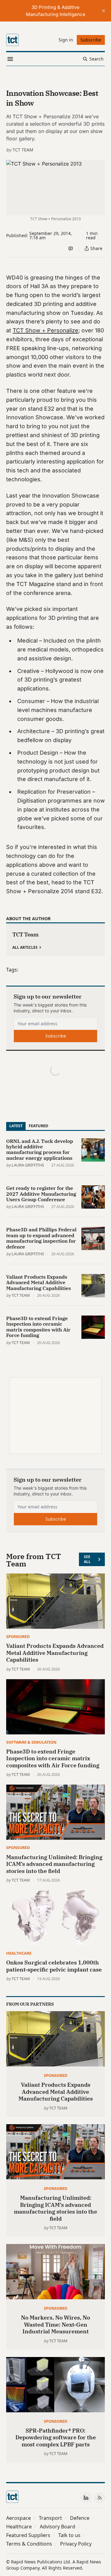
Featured (38, 1126)
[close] (104, 11)
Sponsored (18, 1636)
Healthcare (19, 1953)
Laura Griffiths (28, 1165)
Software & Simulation (31, 1742)
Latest (16, 1126)
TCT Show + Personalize (45, 330)
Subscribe (56, 1036)
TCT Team (23, 150)
